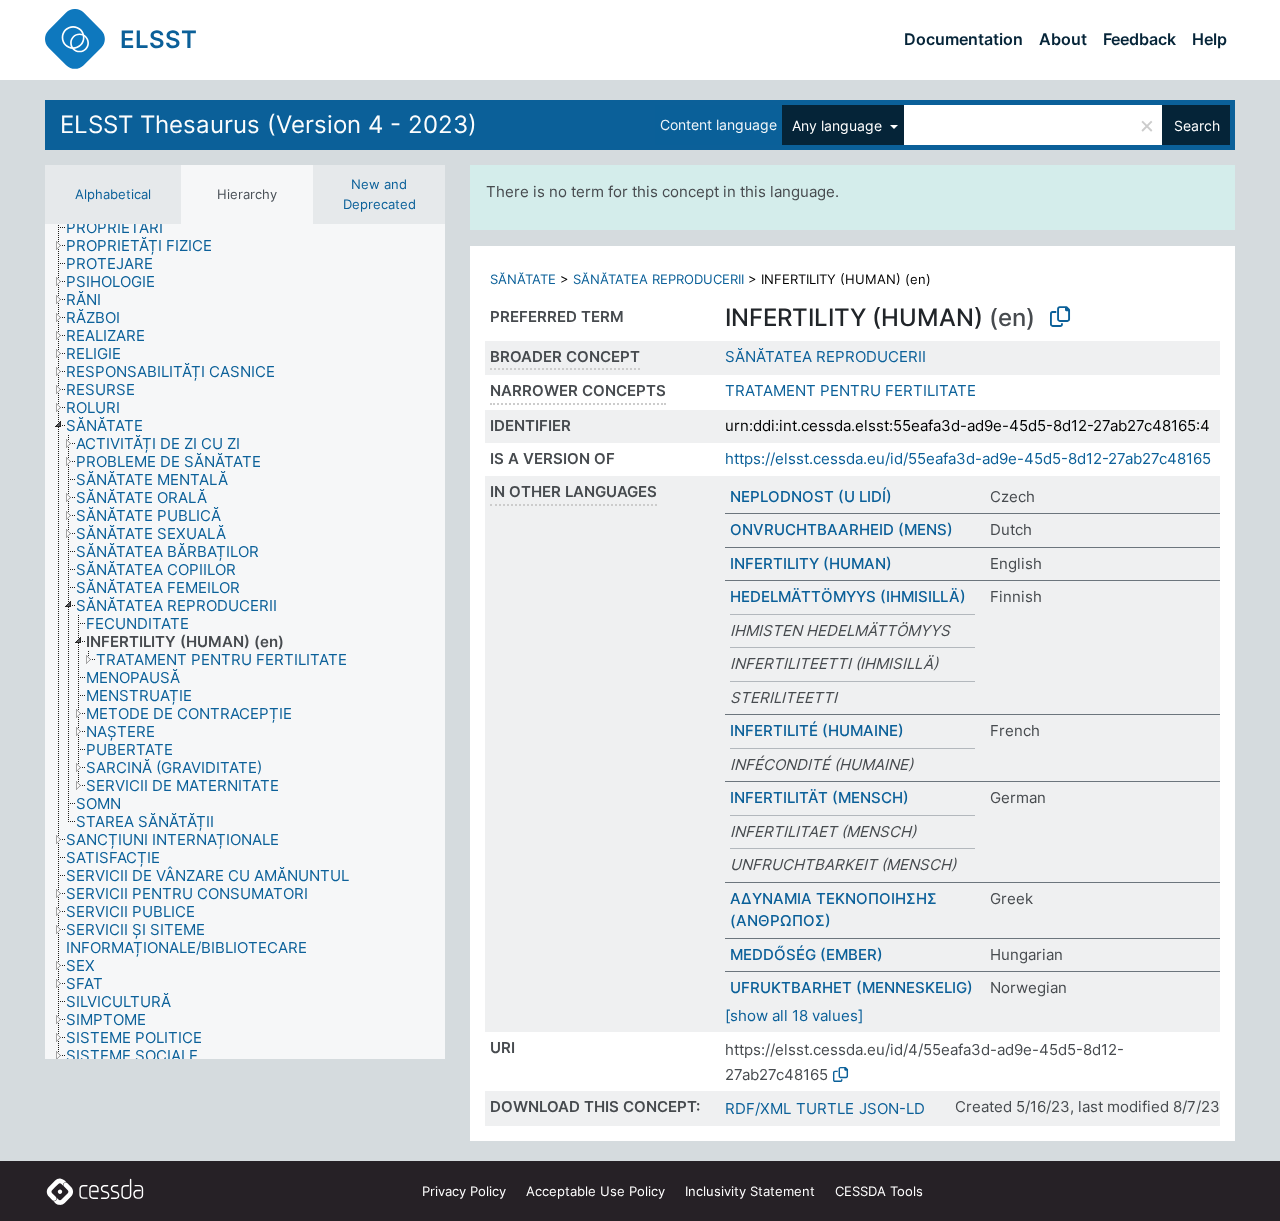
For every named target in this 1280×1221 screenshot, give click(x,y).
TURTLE (825, 1108)
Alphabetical (113, 194)
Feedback (1139, 39)
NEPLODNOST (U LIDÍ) (811, 496)
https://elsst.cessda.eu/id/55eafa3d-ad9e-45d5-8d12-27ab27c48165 (968, 458)
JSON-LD (892, 1108)
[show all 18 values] (794, 1015)
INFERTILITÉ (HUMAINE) (817, 730)
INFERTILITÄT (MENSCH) (819, 797)
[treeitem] (123, 228)
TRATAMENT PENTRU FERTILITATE (850, 390)
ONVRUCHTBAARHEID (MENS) (841, 529)
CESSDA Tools (879, 1191)
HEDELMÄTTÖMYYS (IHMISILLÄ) (848, 596)
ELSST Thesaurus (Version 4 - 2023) (268, 124)
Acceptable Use (595, 1191)
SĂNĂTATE (523, 279)
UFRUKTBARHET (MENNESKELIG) (851, 987)
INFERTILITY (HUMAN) (811, 563)
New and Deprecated (379, 194)
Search (1197, 125)
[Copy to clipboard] (1060, 317)
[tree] (245, 641)
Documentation (963, 39)
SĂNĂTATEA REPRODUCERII (658, 279)
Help (1209, 39)
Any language (839, 125)
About (1063, 39)
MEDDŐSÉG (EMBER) (806, 954)
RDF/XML (758, 1108)
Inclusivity (750, 1191)
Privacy (464, 1191)
